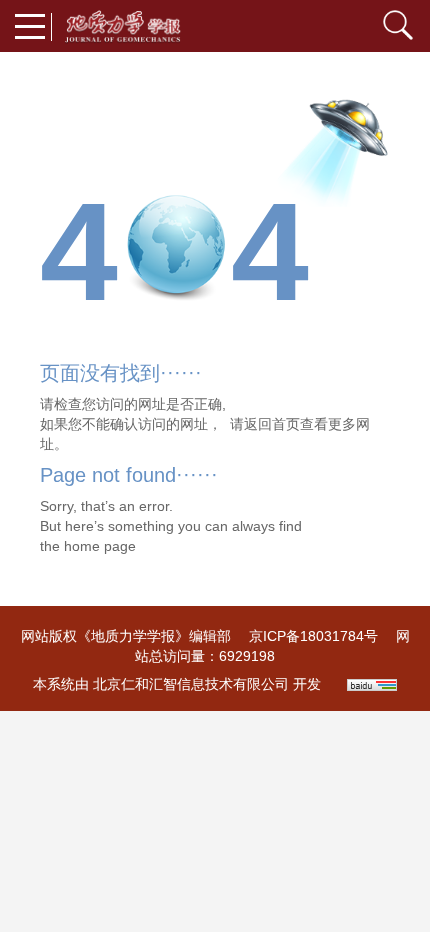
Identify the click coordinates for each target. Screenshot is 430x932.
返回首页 (272, 424)
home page (100, 546)
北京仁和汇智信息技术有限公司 (191, 684)
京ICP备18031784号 (313, 636)
